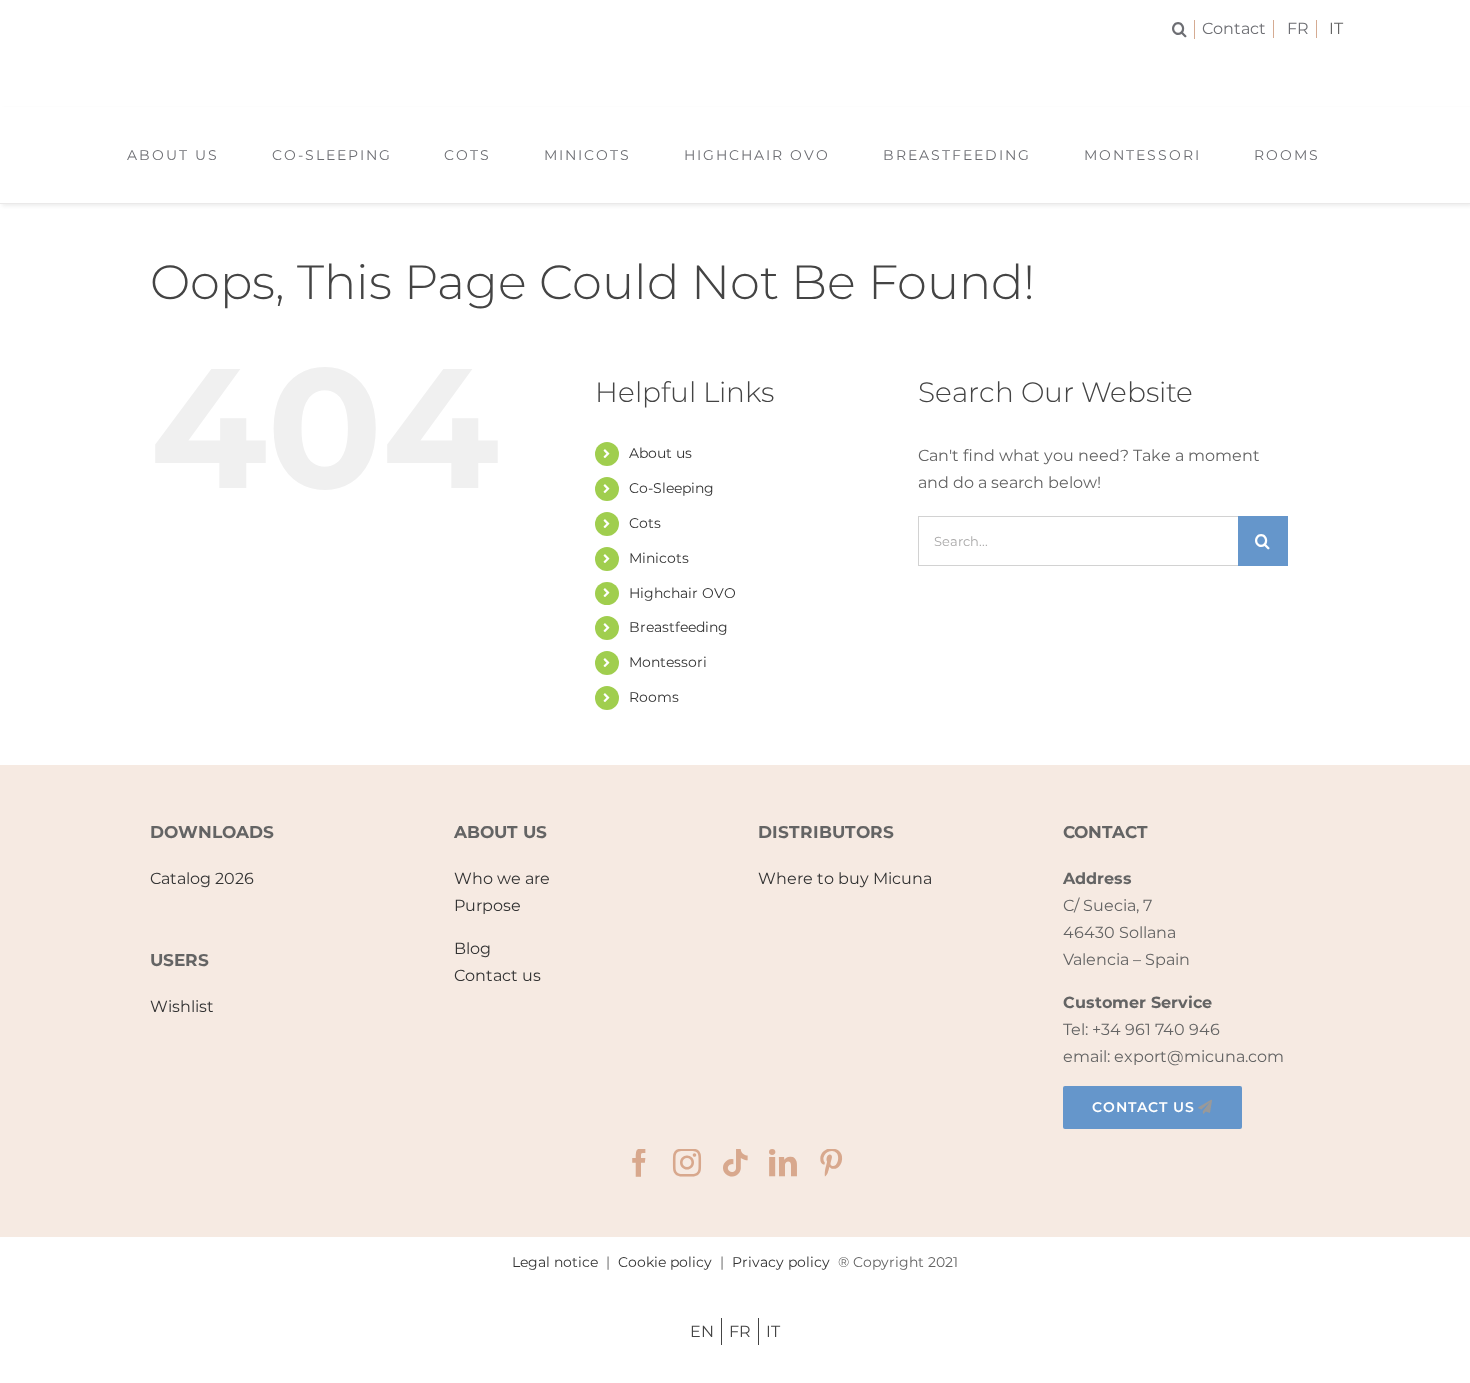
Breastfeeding (678, 627)
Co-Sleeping (671, 488)
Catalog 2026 (202, 878)
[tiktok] (735, 1163)
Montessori (668, 662)
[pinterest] (831, 1163)
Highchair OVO (682, 593)
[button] (1183, 29)
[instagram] (687, 1163)
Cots (645, 523)
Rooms (654, 697)
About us (660, 453)
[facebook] (639, 1163)
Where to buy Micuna (845, 878)
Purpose (487, 905)
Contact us (497, 975)
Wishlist (182, 1006)
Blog (472, 948)
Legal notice (555, 1262)
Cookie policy (665, 1262)
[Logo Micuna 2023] (734, 67)
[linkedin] (783, 1163)
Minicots (659, 558)
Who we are (502, 878)
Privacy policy (781, 1262)
